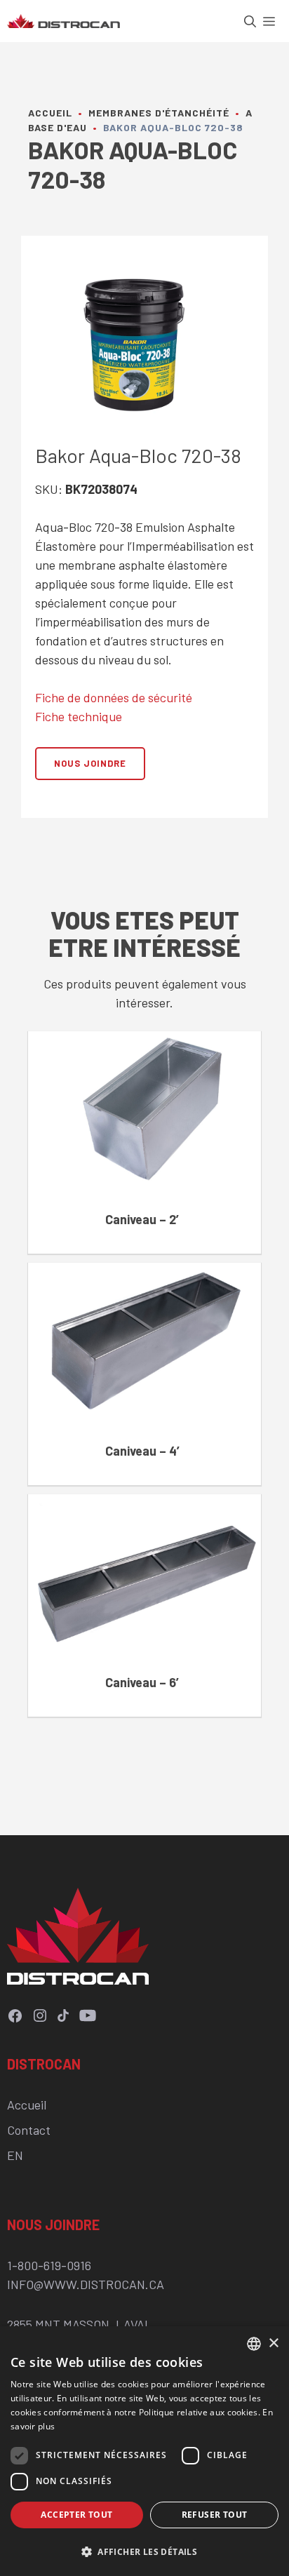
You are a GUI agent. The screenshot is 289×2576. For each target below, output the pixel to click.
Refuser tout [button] (215, 2515)
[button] (254, 21)
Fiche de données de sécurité (114, 697)
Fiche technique (79, 716)
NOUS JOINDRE (90, 763)
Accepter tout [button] (76, 2515)
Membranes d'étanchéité (159, 113)
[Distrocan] (63, 21)
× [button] (273, 2343)
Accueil (50, 113)
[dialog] (144, 2451)
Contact (29, 2130)
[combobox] (254, 2344)
